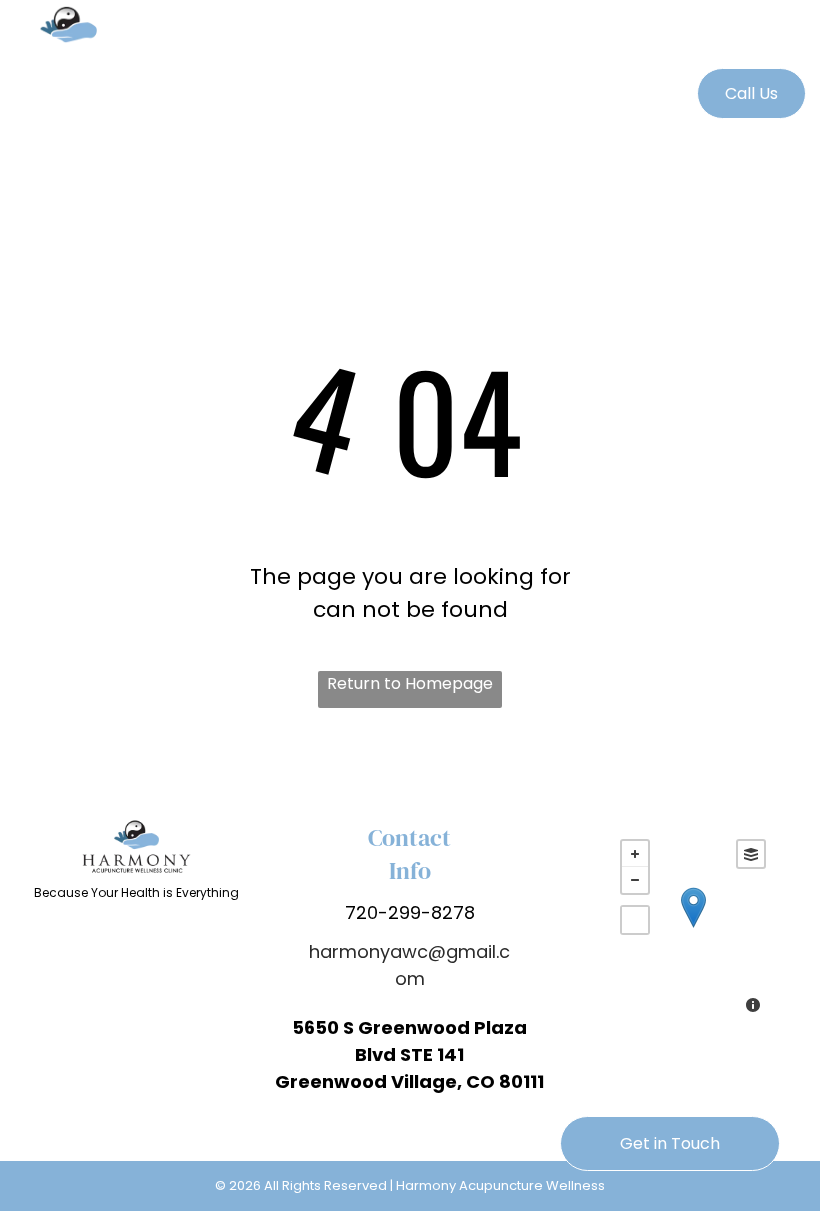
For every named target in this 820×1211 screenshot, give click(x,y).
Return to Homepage (410, 683)
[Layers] (751, 854)
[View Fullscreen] (635, 920)
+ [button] (635, 854)
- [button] (635, 880)
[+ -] (693, 928)
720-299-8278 (410, 912)
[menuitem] (409, 30)
